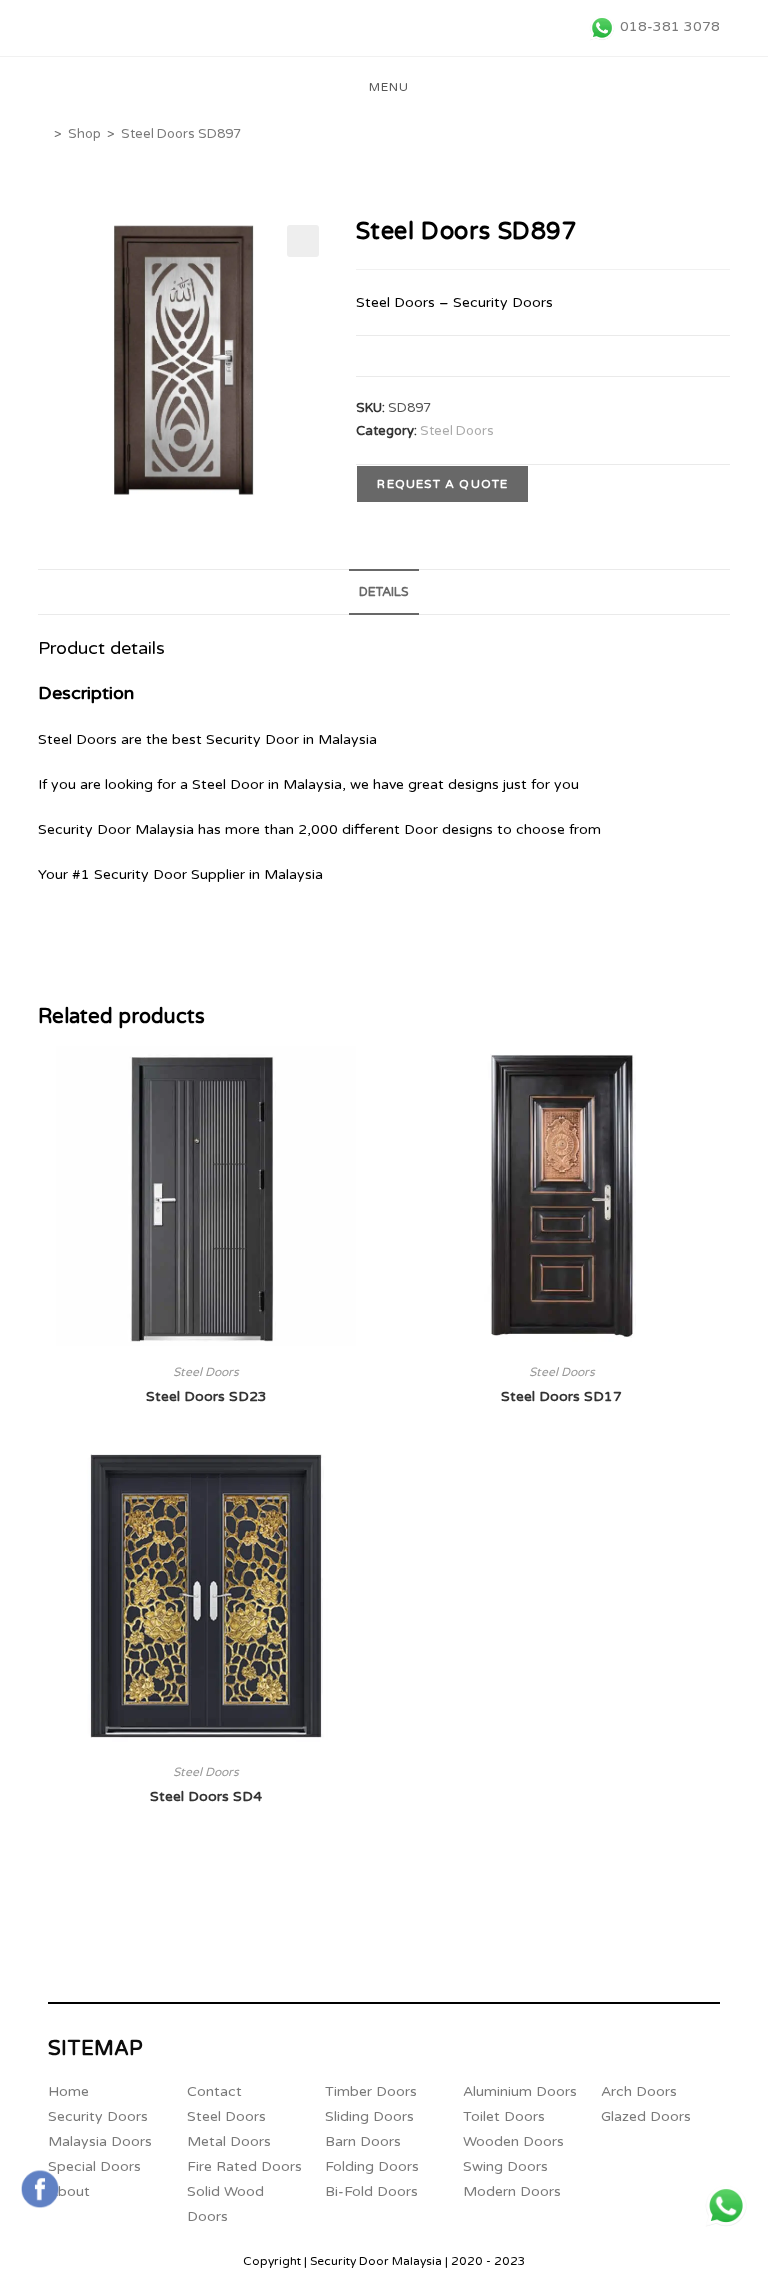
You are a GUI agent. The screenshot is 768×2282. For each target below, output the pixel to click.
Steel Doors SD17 (561, 1396)
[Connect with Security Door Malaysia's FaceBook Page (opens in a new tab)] (40, 2189)
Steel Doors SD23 (206, 1396)
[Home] (43, 134)
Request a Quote (442, 484)
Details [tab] (384, 592)
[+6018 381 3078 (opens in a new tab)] (726, 2206)
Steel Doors (457, 431)
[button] (303, 241)
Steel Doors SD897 (181, 134)
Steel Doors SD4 (206, 1796)
